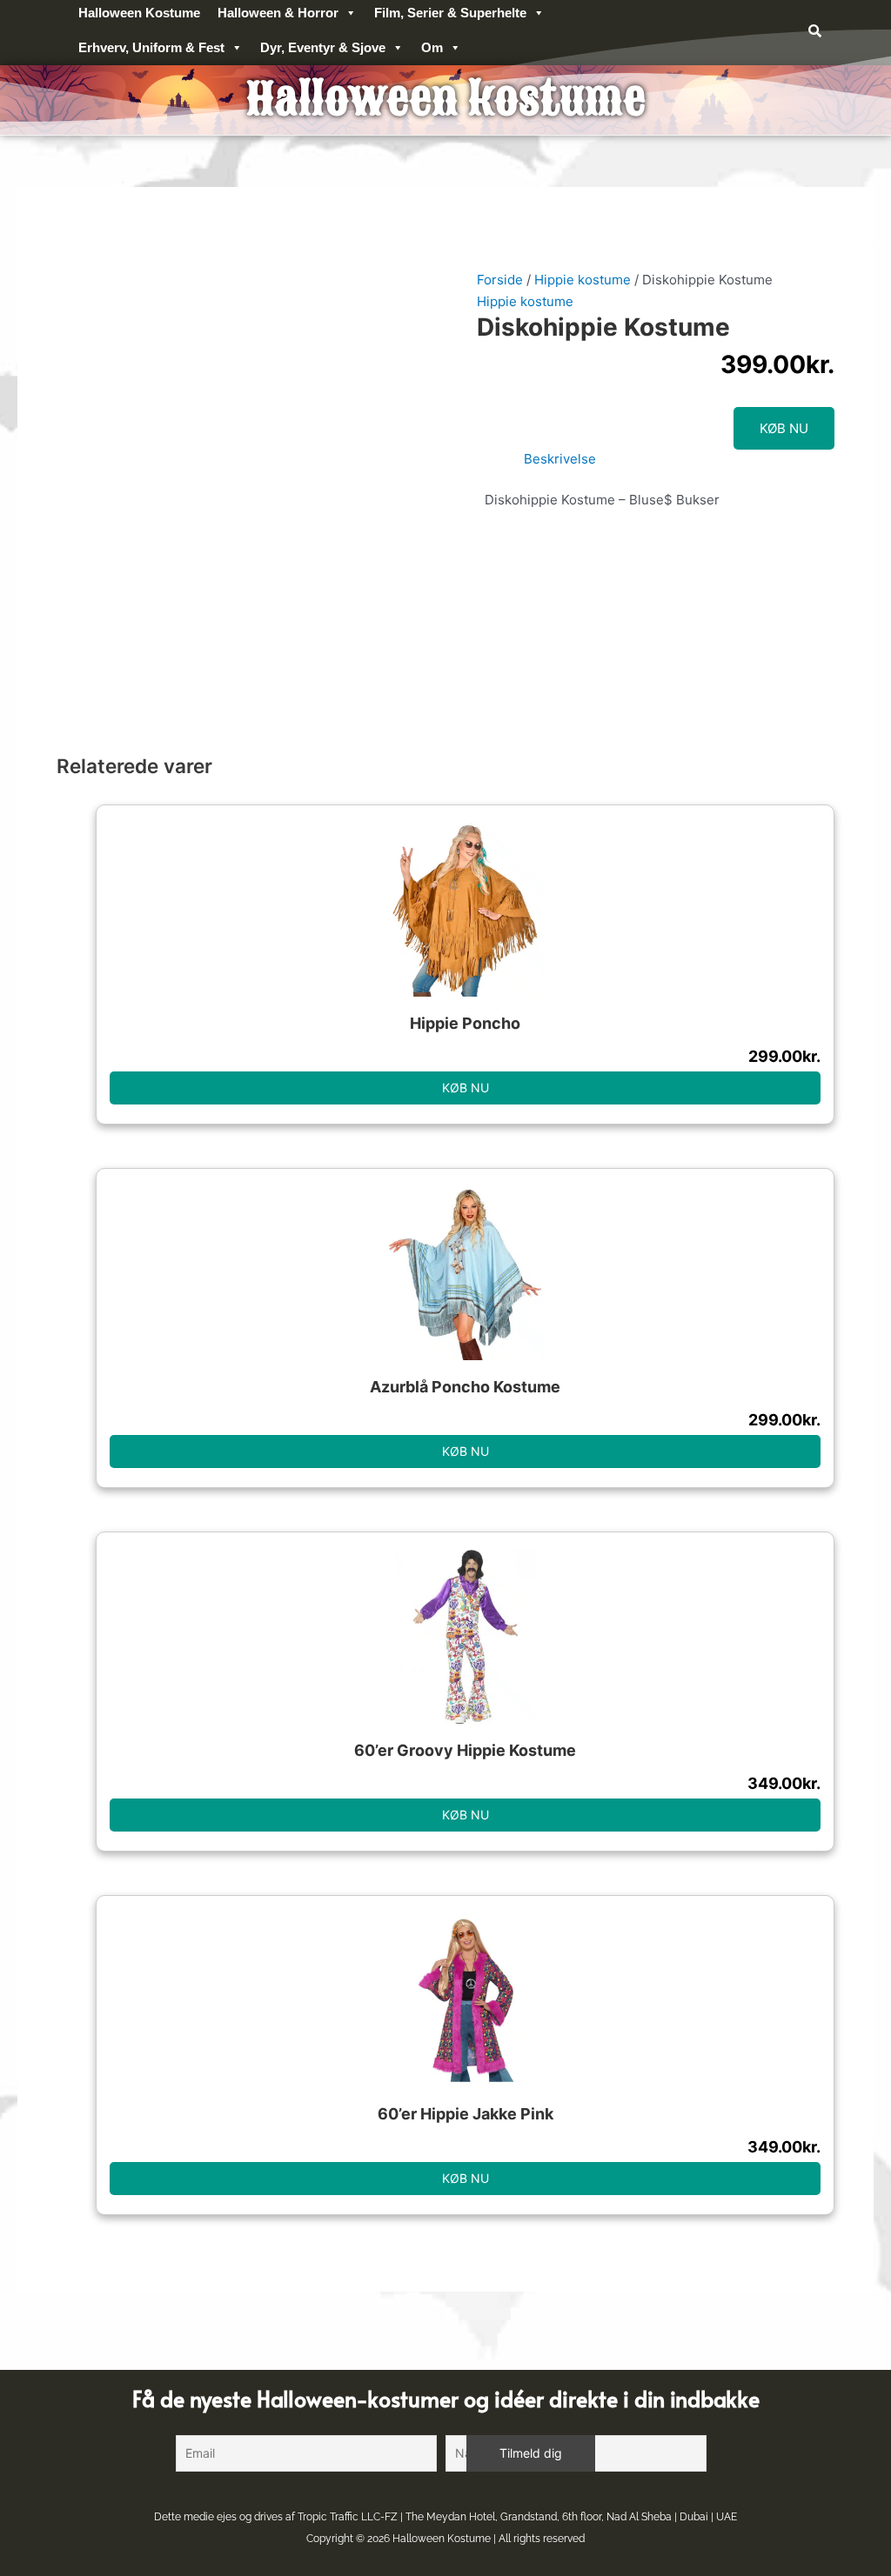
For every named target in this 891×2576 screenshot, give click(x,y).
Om (432, 47)
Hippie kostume (583, 280)
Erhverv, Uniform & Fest (151, 47)
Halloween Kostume (442, 2539)
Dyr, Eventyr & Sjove (323, 47)
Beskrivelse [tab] (560, 459)
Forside (500, 280)
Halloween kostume (446, 100)
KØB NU (784, 428)
